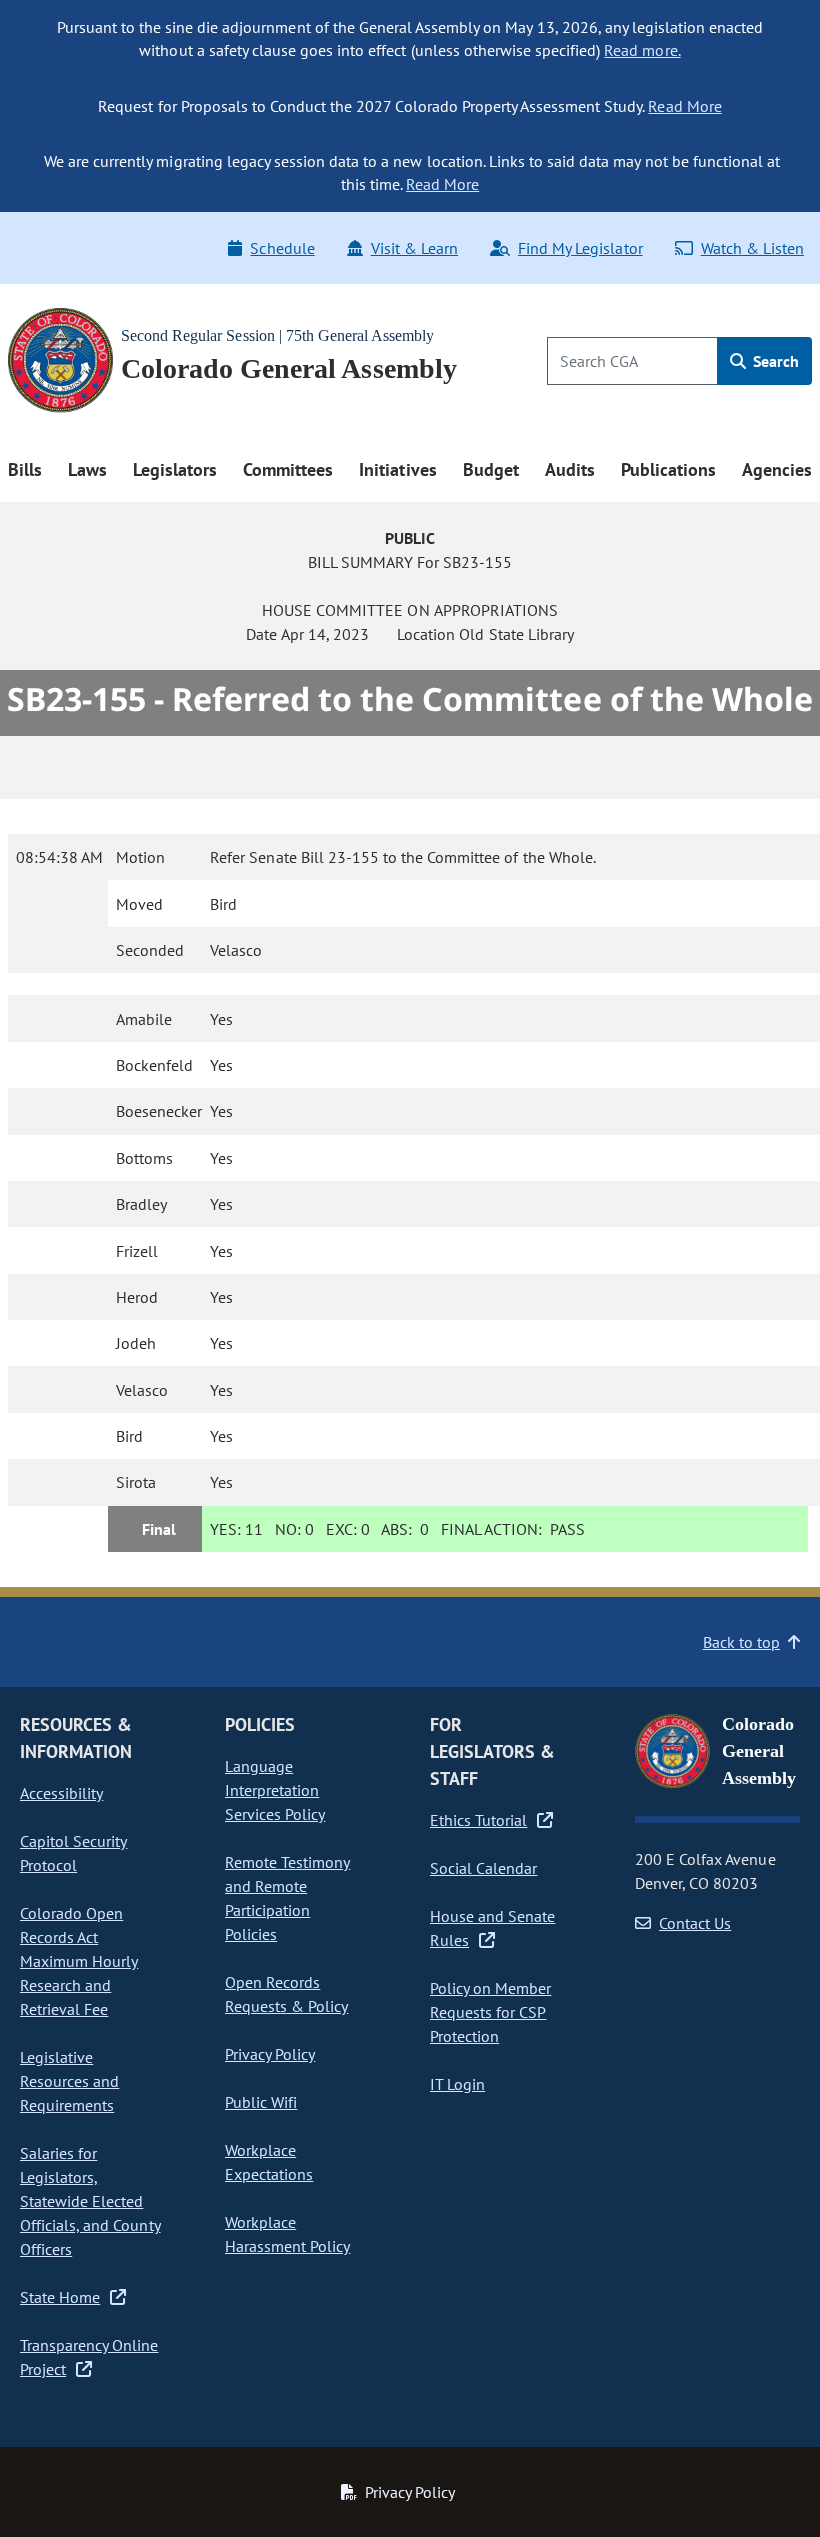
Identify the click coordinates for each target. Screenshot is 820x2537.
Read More (684, 106)
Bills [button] (25, 469)
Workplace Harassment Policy (287, 2234)
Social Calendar (483, 1868)
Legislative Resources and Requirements (69, 2081)
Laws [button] (87, 469)
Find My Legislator (580, 248)
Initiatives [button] (397, 469)
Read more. (642, 50)
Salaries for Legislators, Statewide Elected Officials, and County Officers (90, 2201)
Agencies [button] (777, 469)
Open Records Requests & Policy (286, 1994)
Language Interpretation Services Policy (275, 1790)
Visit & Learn (414, 248)
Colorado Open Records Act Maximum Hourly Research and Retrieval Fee (79, 1961)
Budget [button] (491, 469)
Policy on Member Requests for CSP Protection (490, 2012)
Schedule (282, 248)
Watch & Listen (752, 248)
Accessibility (61, 1793)
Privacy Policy (270, 2054)
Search (774, 361)
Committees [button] (288, 469)
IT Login (457, 2084)
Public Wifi (261, 2102)
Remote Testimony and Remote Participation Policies (287, 1898)
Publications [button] (668, 469)
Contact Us (695, 1923)
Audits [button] (570, 469)
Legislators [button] (175, 469)
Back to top (741, 1642)
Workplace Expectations (269, 2162)
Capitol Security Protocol (73, 1853)
